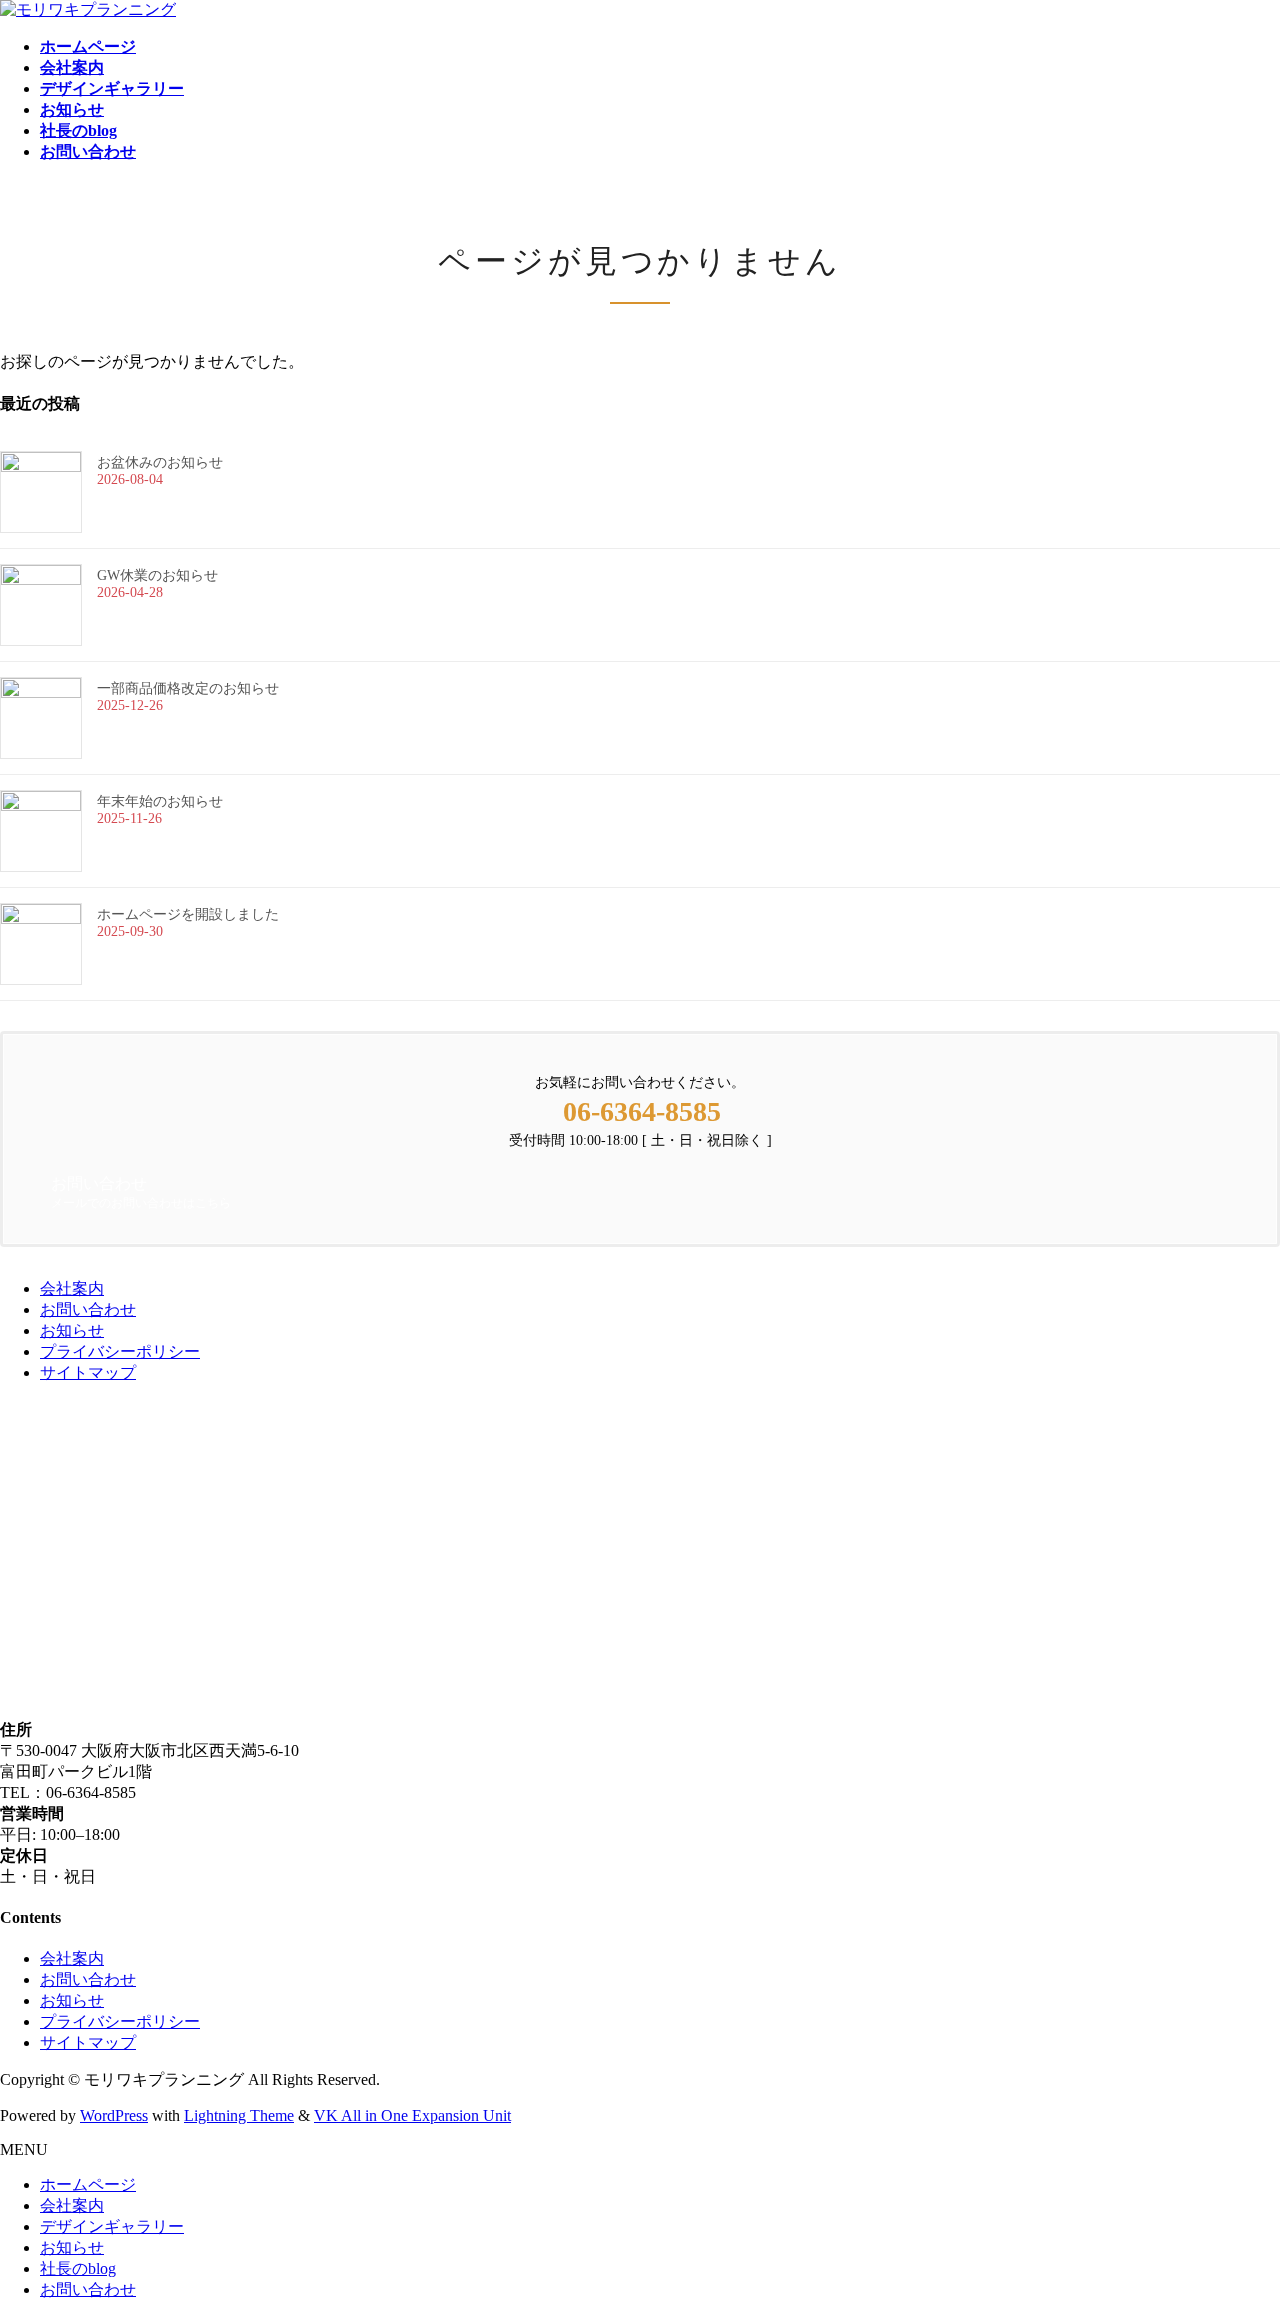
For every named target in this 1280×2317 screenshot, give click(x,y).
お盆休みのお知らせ (160, 462)
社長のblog (78, 2268)
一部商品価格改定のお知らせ (188, 688)
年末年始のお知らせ (160, 801)
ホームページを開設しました (188, 914)
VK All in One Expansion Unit (412, 2115)
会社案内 (72, 1288)
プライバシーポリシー (120, 1351)
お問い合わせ (88, 1309)
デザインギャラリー (112, 2226)
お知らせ (72, 1330)
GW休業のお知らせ (157, 575)
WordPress (114, 2115)
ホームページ (88, 2184)
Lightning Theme (239, 2115)
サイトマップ (88, 1372)
